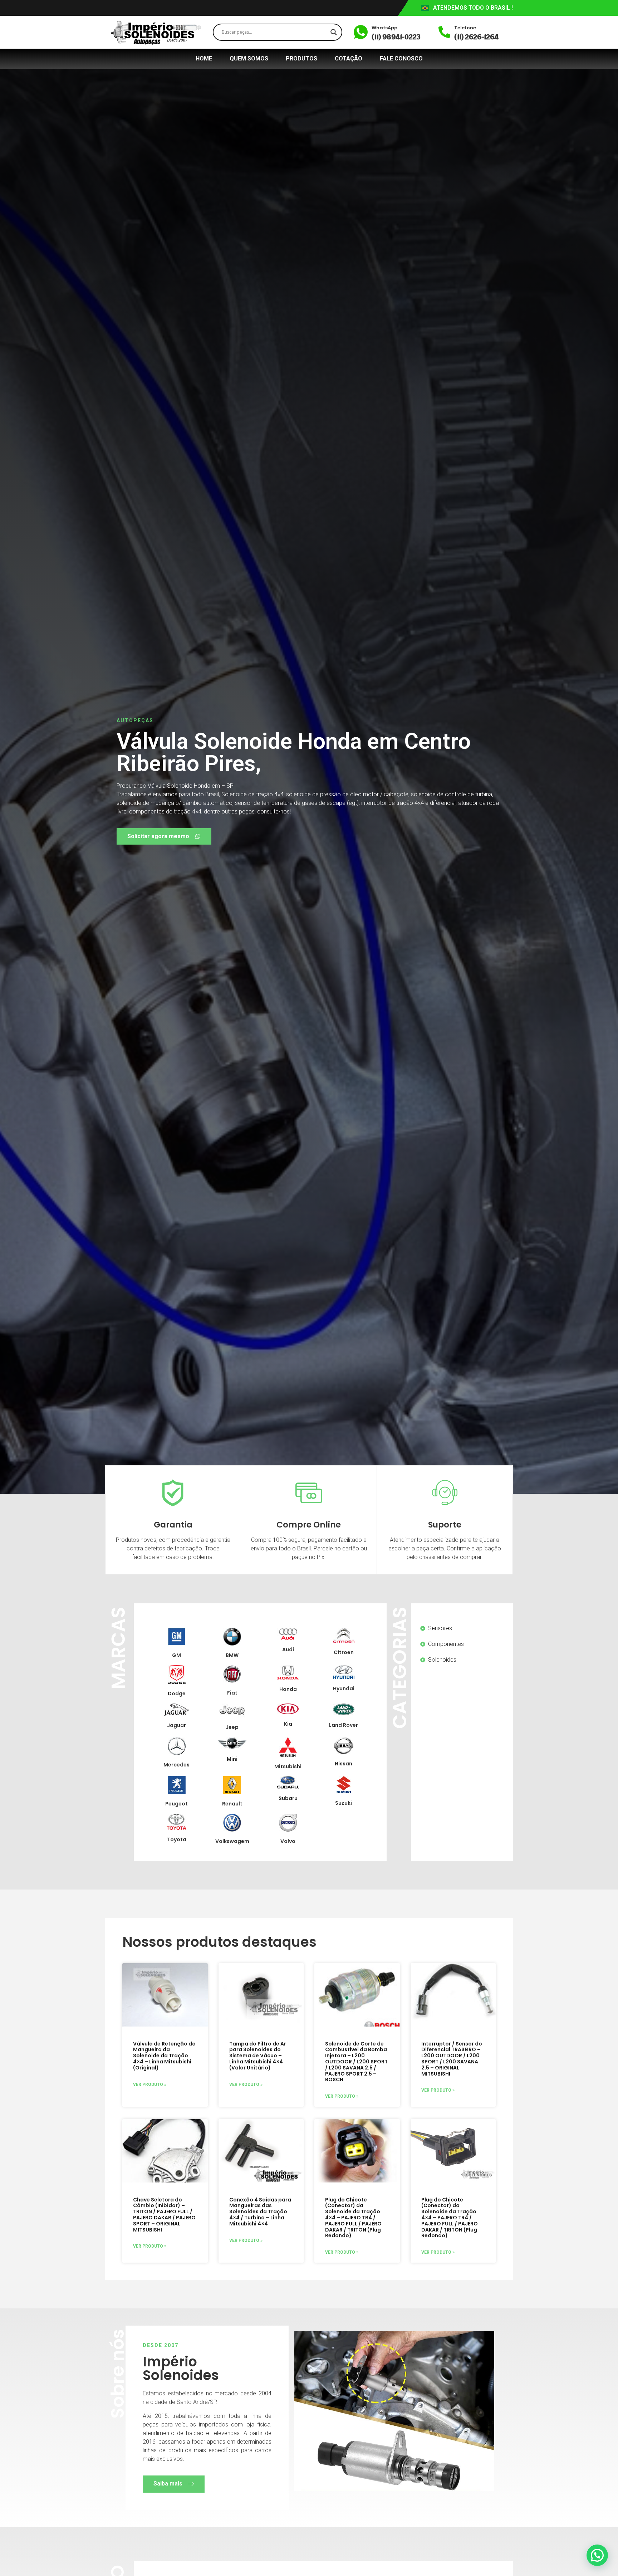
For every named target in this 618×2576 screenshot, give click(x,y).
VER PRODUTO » (150, 2084)
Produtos (301, 58)
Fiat (232, 1693)
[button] (597, 2555)
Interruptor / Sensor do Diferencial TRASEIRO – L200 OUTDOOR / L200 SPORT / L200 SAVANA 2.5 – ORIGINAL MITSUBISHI (452, 2059)
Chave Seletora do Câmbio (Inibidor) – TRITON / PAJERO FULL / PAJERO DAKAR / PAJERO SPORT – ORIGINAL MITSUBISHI (164, 2215)
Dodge (177, 1693)
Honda (288, 1689)
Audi (288, 1649)
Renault (232, 1804)
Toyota (177, 1839)
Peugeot (176, 1804)
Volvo (288, 1841)
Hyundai (344, 1688)
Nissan (344, 1764)
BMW (232, 1655)
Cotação (349, 58)
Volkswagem (232, 1841)
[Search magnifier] (334, 32)
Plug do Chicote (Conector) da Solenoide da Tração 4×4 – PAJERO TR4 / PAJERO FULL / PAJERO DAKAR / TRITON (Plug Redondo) (353, 2218)
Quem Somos (249, 58)
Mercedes (176, 1765)
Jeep (232, 1727)
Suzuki (344, 1803)
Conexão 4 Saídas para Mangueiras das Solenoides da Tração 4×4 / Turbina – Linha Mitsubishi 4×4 (260, 2212)
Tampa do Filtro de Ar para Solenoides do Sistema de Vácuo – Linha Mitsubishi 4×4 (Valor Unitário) (258, 2056)
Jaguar (176, 1725)
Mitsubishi (288, 1766)
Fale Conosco (401, 58)
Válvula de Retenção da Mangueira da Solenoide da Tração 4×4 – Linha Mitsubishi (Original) (164, 2056)
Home (204, 58)
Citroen (344, 1652)
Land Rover (344, 1725)
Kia (288, 1724)
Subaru (288, 1798)
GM (176, 1655)
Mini (232, 1759)
